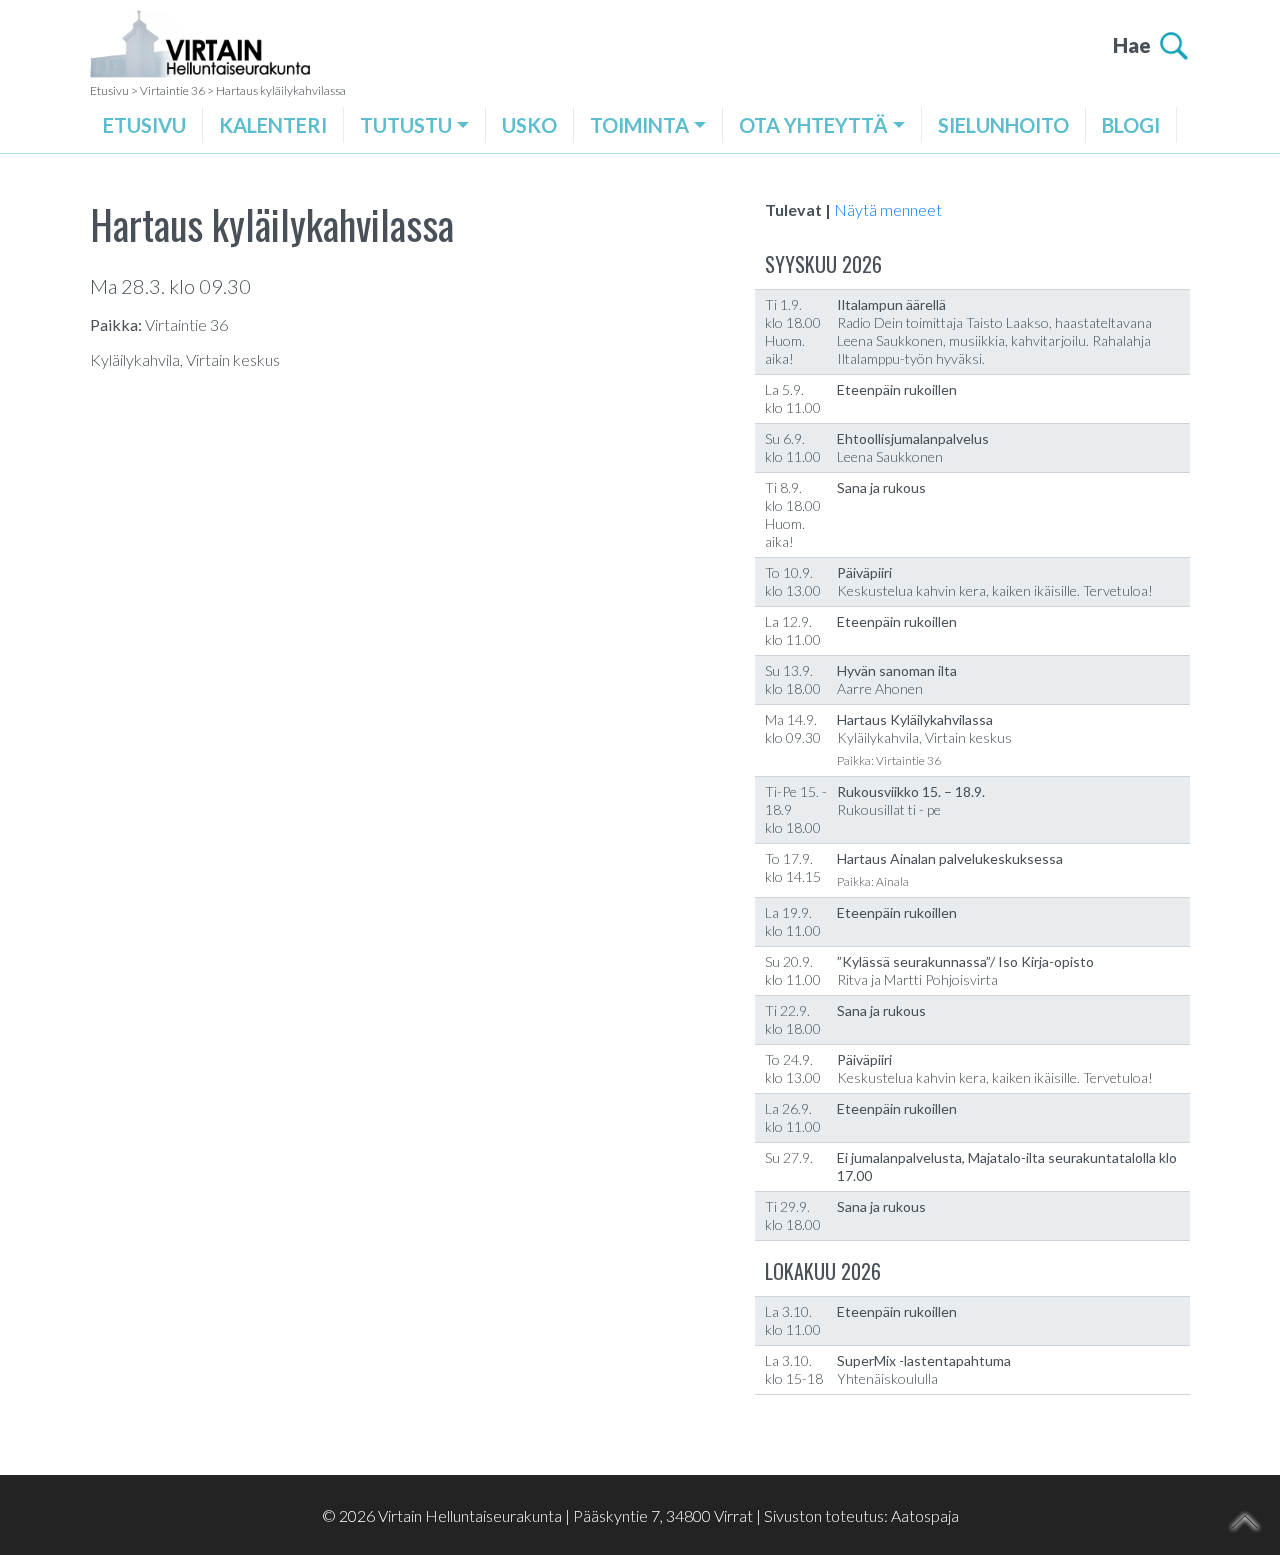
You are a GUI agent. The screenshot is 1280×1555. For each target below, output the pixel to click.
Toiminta (639, 125)
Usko (529, 125)
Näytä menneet (888, 209)
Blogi (1131, 125)
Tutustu (406, 125)
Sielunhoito (1003, 125)
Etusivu (144, 125)
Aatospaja (925, 1515)
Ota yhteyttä (813, 125)
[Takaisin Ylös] (1245, 1522)
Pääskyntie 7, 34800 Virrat (663, 1515)
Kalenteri (273, 125)
